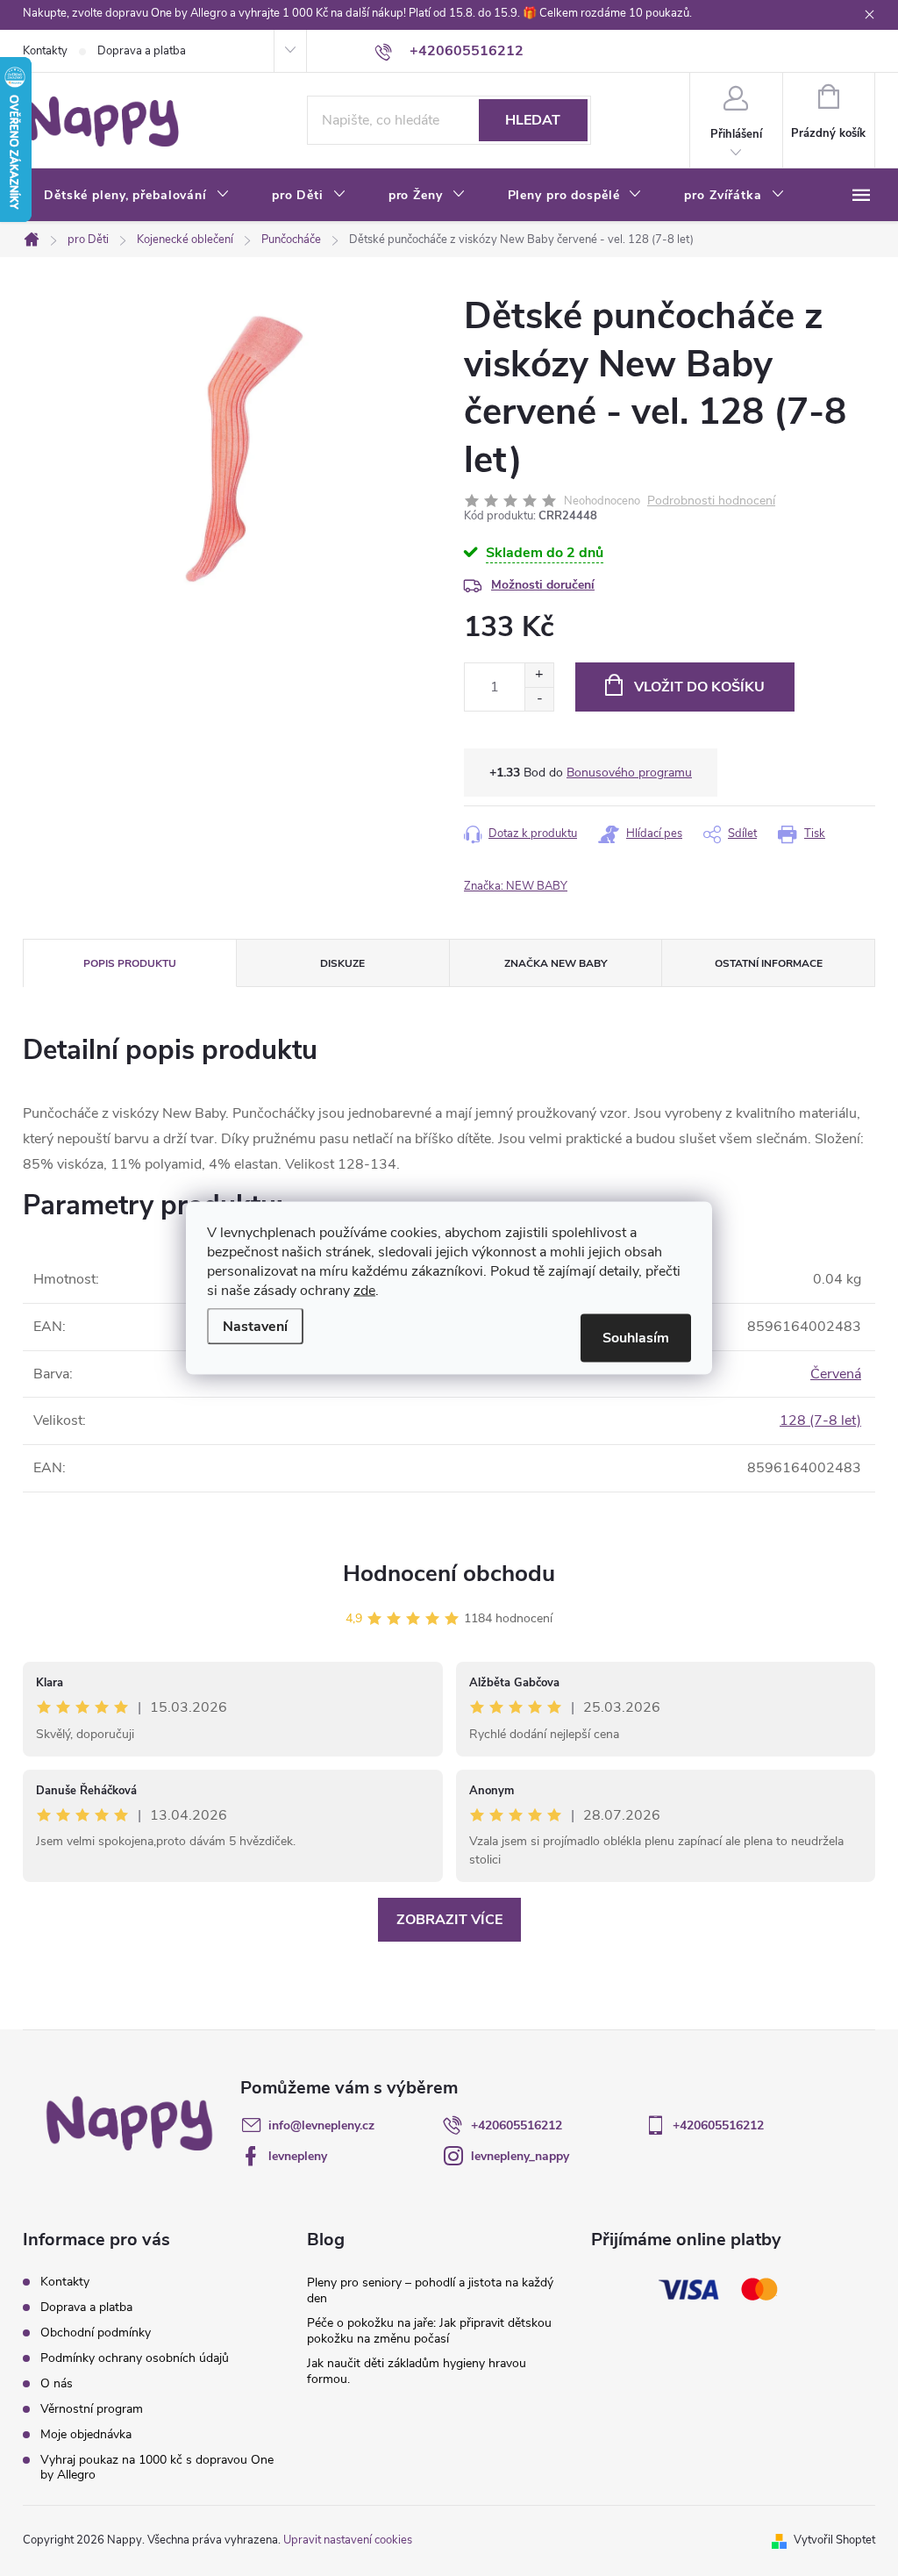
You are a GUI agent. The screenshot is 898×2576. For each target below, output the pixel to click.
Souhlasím (636, 1338)
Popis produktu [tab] (130, 963)
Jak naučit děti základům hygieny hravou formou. (417, 2371)
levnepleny (298, 2156)
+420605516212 (517, 2125)
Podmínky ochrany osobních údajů (135, 2358)
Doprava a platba (142, 51)
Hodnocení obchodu (449, 1574)
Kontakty (45, 51)
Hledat (533, 120)
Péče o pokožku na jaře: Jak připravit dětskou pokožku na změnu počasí (429, 2331)
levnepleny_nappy (520, 2156)
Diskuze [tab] (342, 963)
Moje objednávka (86, 2434)
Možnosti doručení (543, 585)
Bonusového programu (629, 773)
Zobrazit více (449, 1920)
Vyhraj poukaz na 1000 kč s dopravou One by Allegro (157, 2467)
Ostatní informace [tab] (769, 963)
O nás (57, 2383)
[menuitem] (137, 196)
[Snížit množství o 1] (539, 699)
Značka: (516, 886)
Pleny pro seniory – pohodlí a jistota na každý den (430, 2290)
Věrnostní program (92, 2409)
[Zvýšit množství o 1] (539, 675)
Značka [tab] (556, 963)
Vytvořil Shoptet (834, 2540)
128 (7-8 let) (820, 1420)
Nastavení (255, 1327)
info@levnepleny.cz (321, 2125)
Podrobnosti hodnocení (711, 501)
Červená (836, 1374)
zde (364, 1291)
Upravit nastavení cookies (348, 2540)
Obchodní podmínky (96, 2333)
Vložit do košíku (699, 687)
